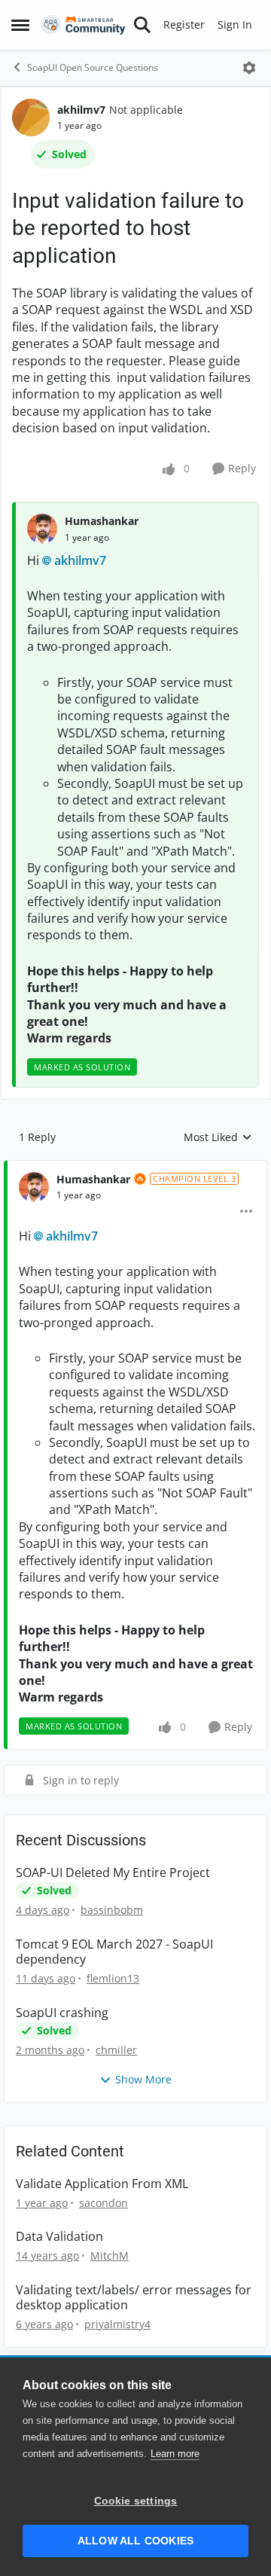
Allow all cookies (135, 2541)
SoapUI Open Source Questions (93, 67)
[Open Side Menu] (20, 25)
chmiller (116, 2050)
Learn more (175, 2454)
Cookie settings (136, 2501)
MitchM (110, 2256)
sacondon (104, 2203)
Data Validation (59, 2237)
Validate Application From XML (102, 2184)
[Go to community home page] (83, 25)
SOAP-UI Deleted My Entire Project (113, 1873)
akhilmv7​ (80, 560)
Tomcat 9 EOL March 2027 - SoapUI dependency (114, 1952)
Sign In (235, 24)
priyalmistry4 (117, 2324)
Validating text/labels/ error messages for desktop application (134, 2298)
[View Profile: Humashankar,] (42, 529)
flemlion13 (113, 1978)
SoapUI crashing (62, 2013)
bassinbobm (112, 1910)
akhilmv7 (81, 110)
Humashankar (102, 521)
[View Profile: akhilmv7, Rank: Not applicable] (31, 118)
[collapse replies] (135, 1167)
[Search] (142, 25)
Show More (143, 2079)
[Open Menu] (249, 68)
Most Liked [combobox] (218, 1137)
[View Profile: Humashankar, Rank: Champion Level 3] (34, 1187)
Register (184, 24)
